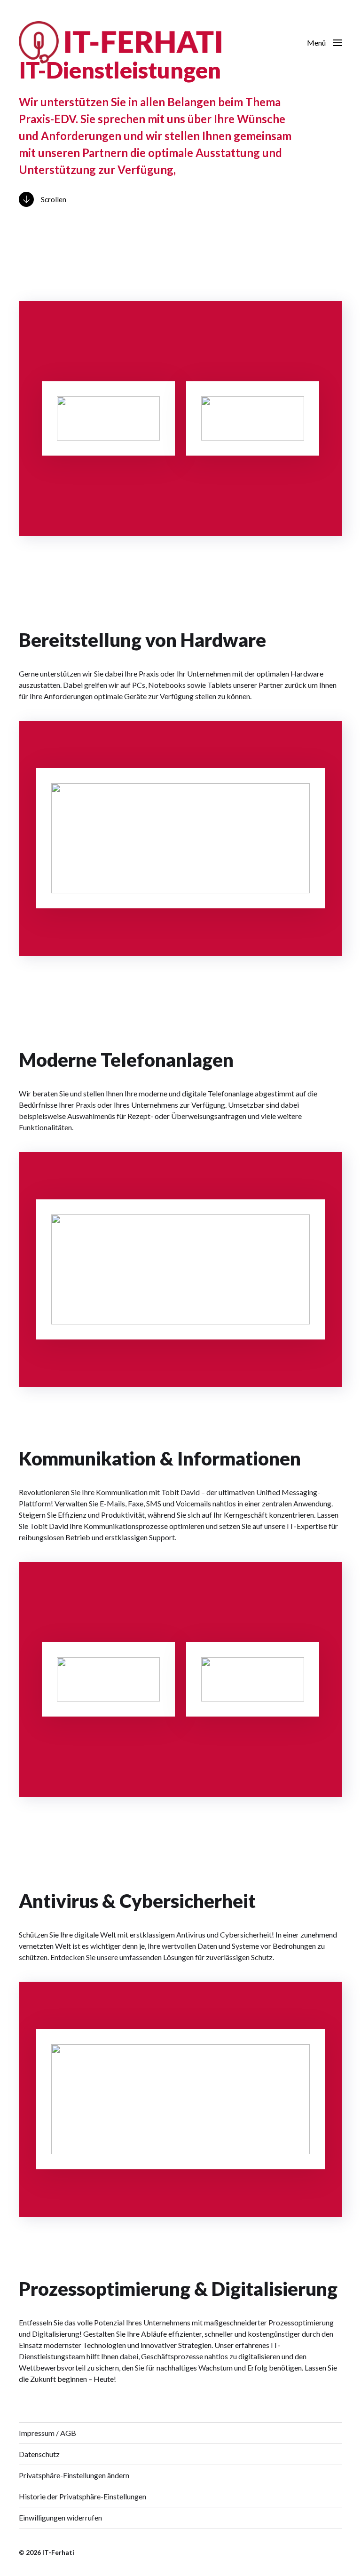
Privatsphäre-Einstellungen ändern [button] (74, 2475)
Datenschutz (39, 2454)
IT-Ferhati (58, 2552)
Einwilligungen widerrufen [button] (60, 2517)
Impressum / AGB (47, 2433)
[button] (325, 42)
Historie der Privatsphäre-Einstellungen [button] (82, 2496)
